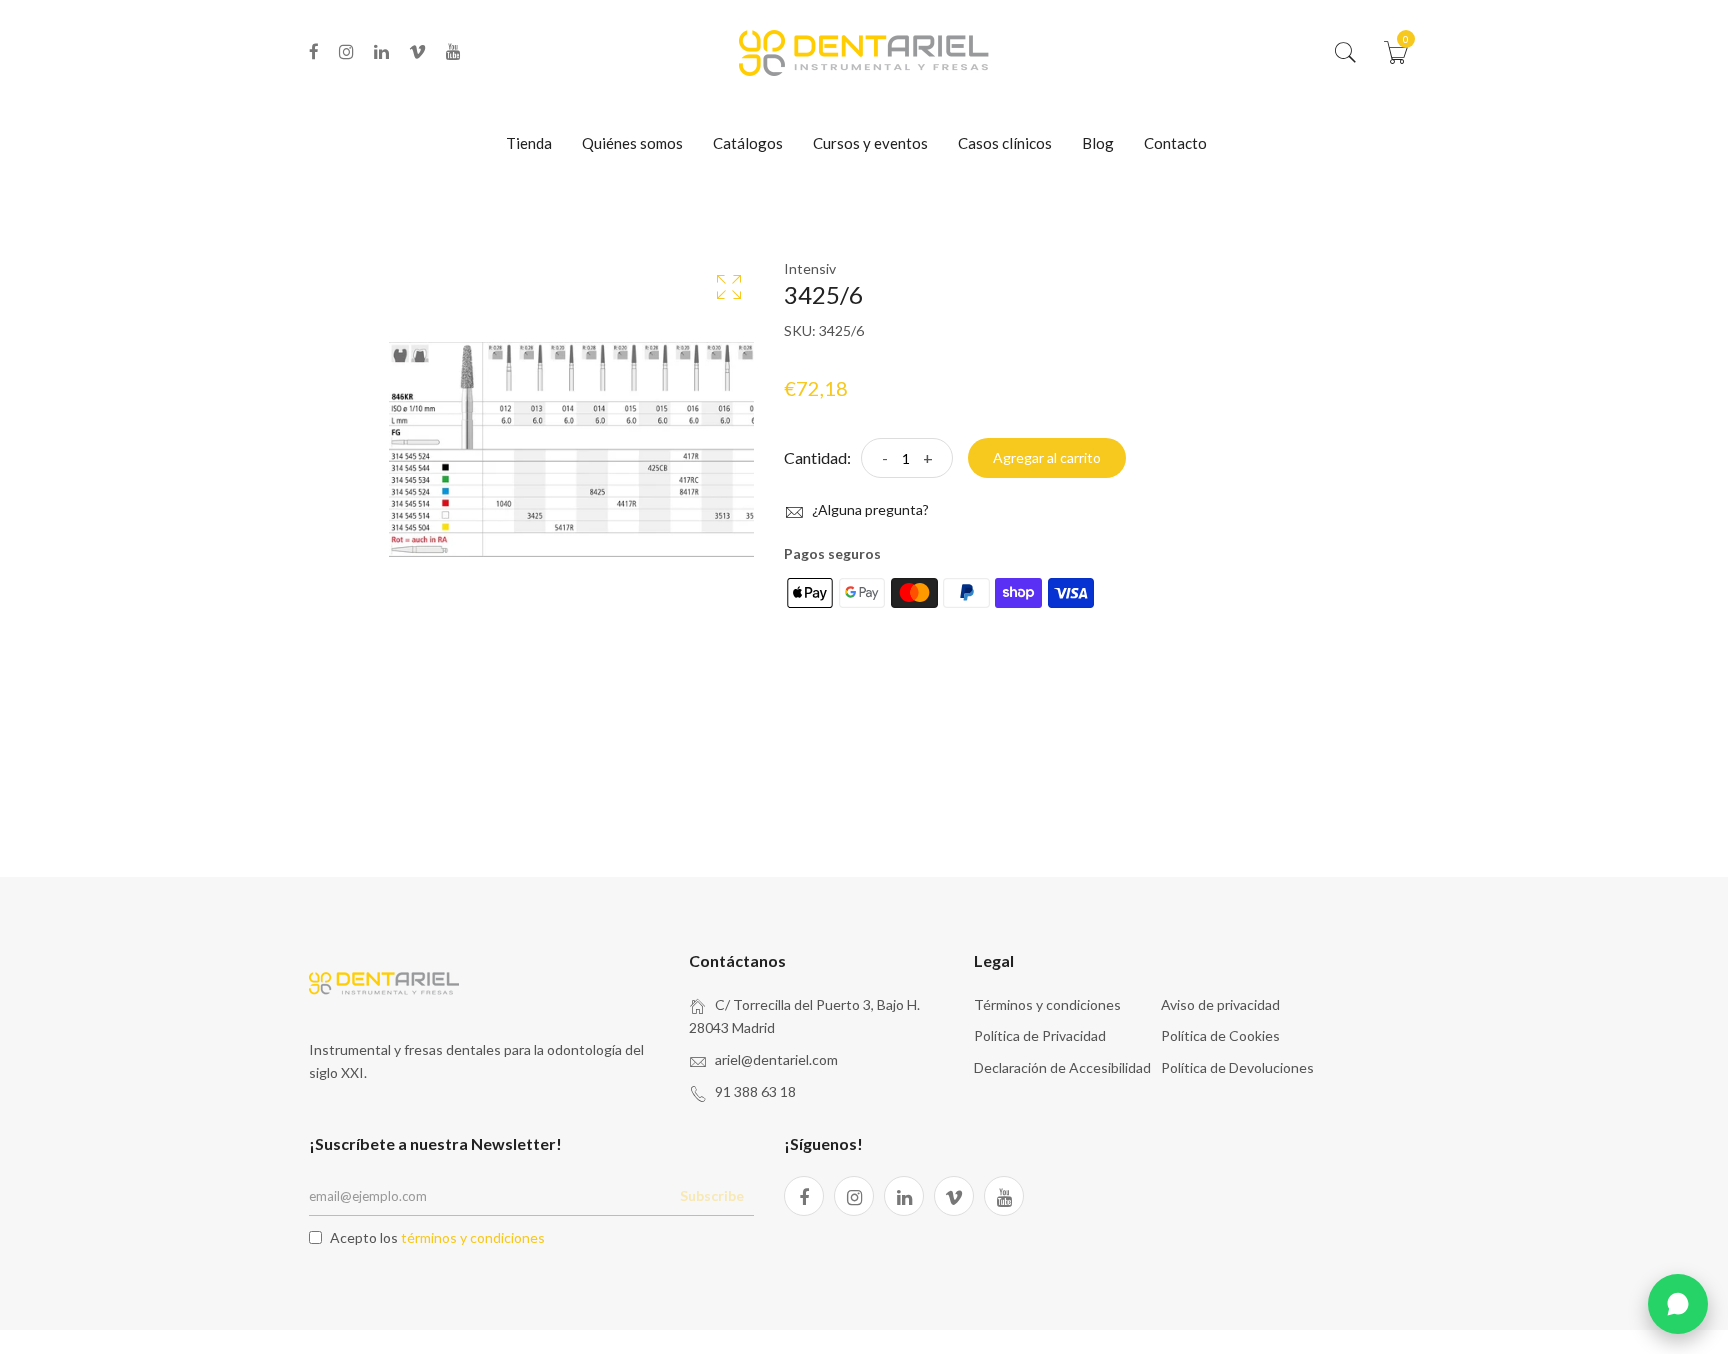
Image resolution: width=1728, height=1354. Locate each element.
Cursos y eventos (870, 143)
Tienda (529, 143)
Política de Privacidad (1040, 1035)
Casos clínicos (1005, 143)
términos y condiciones (473, 1237)
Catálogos (748, 143)
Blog (1098, 143)
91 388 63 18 (755, 1091)
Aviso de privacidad (1220, 1004)
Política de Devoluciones (1237, 1067)
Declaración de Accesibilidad (1062, 1067)
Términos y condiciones (1047, 1004)
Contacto (1175, 143)
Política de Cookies (1220, 1035)
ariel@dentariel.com (776, 1059)
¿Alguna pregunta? (869, 509)
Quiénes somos (632, 143)
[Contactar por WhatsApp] (1678, 1304)
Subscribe (712, 1195)
